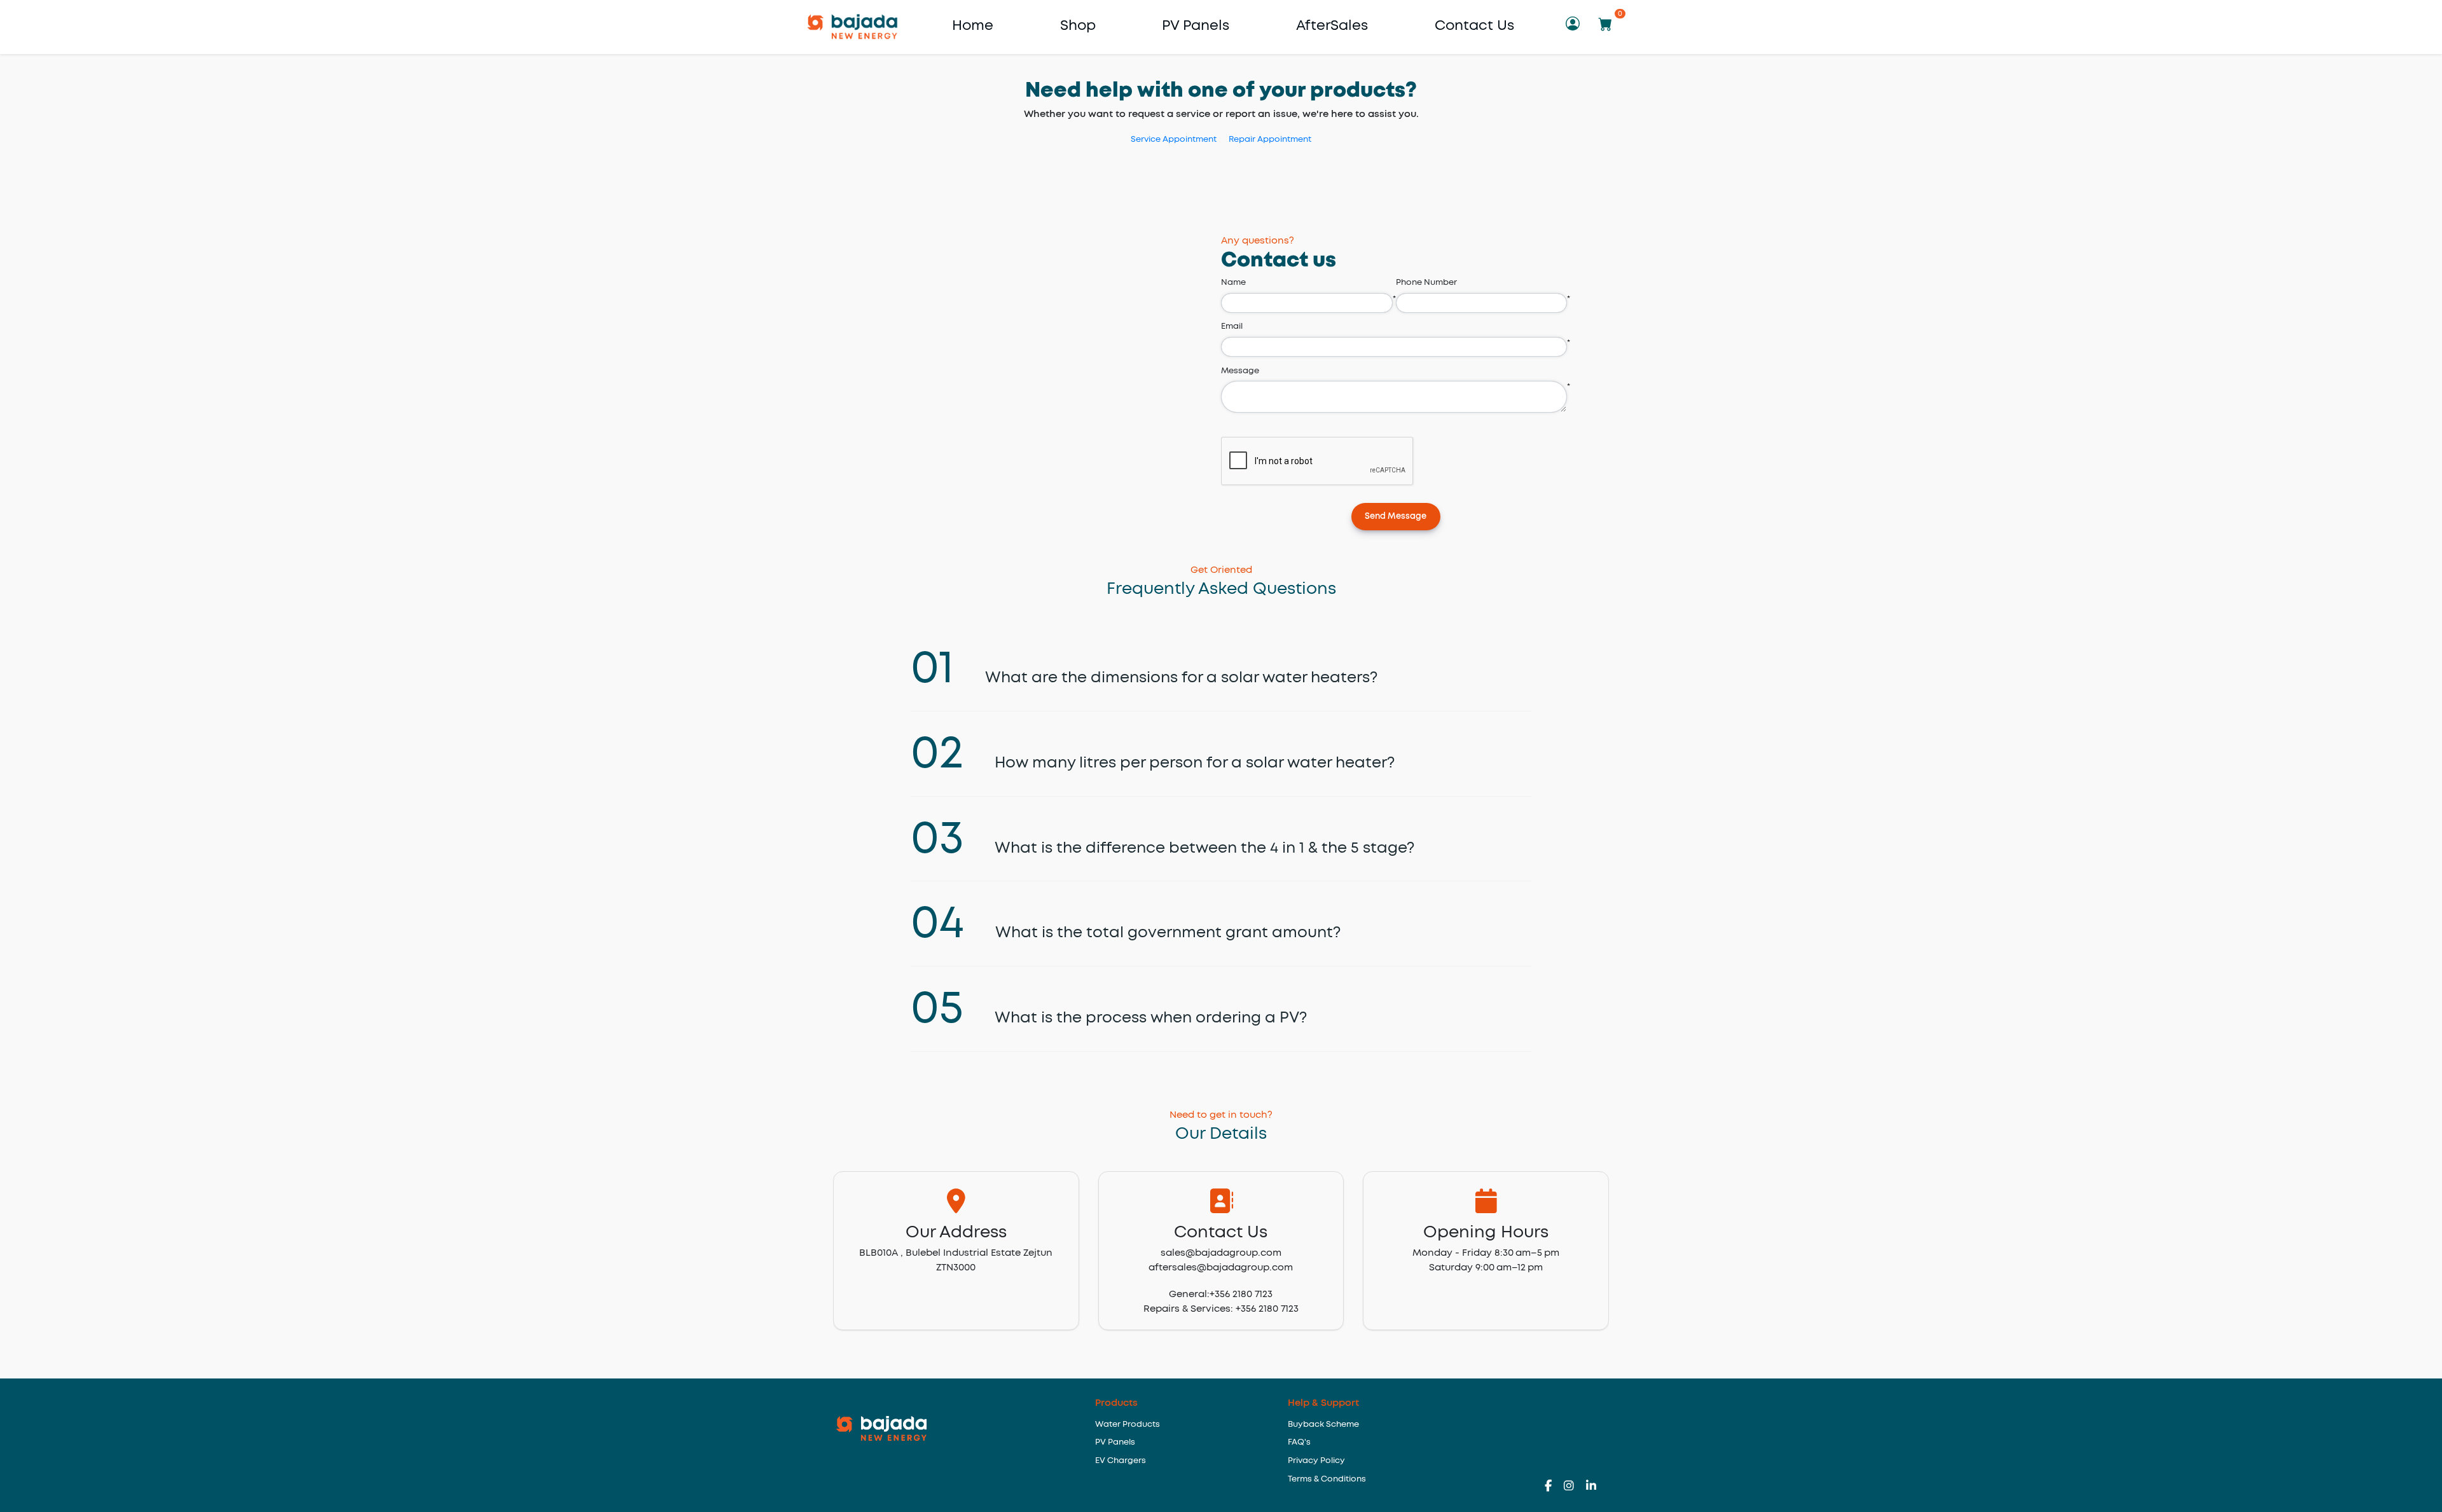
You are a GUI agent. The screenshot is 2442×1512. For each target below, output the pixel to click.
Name (1233, 283)
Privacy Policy (1316, 1461)
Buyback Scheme (1323, 1425)
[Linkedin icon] (1591, 1487)
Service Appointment (1174, 140)
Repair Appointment (1270, 140)
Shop (1078, 26)
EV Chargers (1121, 1461)
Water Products (1128, 1425)
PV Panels (1196, 26)
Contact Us (1474, 26)
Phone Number (1426, 283)
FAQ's (1299, 1442)
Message (1240, 371)
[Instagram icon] (1575, 1487)
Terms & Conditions (1327, 1479)
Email (1232, 326)
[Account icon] (1575, 26)
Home (973, 26)
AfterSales (1332, 26)
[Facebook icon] (1554, 1487)
